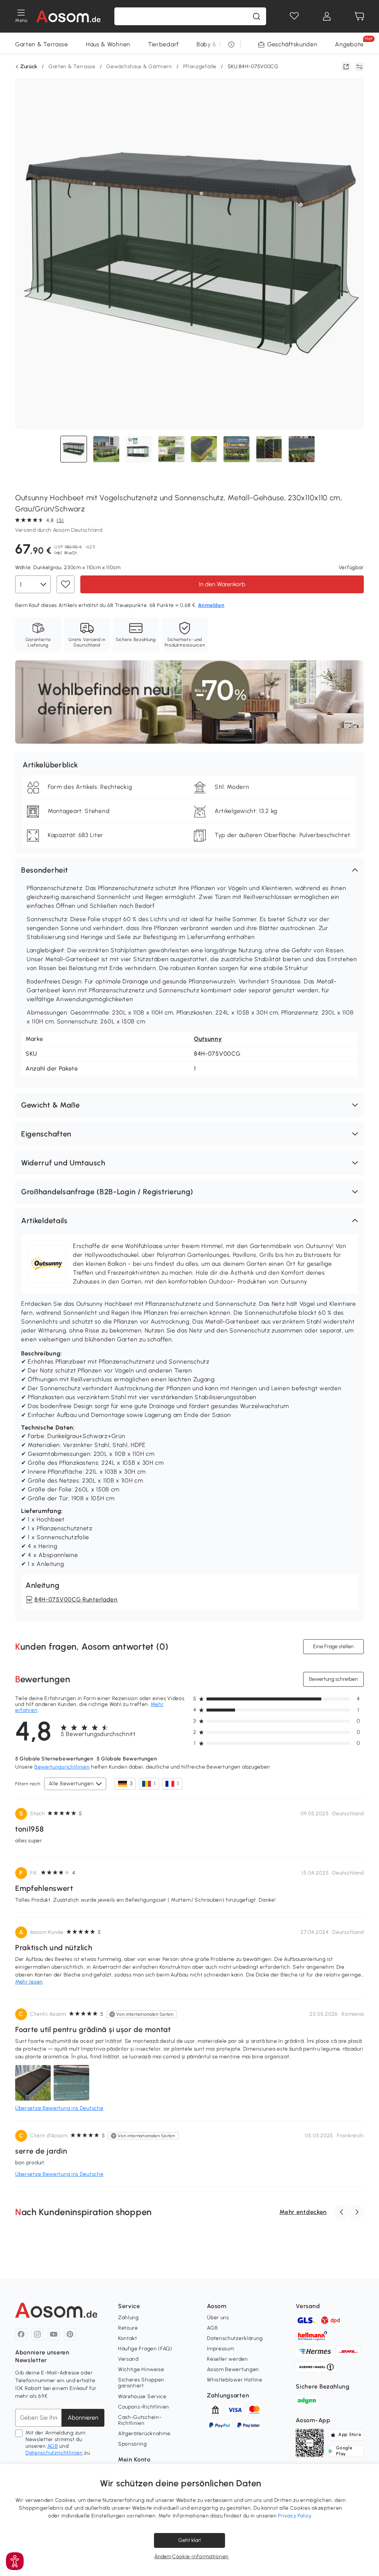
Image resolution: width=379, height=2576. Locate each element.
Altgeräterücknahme (144, 2434)
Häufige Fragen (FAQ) (145, 2349)
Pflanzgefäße (200, 67)
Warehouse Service (142, 2396)
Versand (128, 2359)
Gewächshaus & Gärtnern (139, 67)
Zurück (29, 67)
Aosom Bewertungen (233, 2369)
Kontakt (128, 2338)
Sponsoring (133, 2444)
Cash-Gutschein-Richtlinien (140, 2420)
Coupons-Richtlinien (144, 2407)
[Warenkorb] (359, 16)
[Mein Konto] (327, 16)
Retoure (128, 2328)
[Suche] (256, 16)
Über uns (218, 2318)
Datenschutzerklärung (235, 2338)
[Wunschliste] (294, 16)
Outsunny (208, 1039)
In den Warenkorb (222, 584)
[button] (189, 870)
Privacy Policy (295, 2516)
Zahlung (128, 2318)
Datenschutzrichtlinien (54, 2453)
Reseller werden (227, 2359)
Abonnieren (83, 2418)
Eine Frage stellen (333, 1646)
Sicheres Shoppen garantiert (141, 2383)
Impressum (220, 2349)
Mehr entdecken (303, 2212)
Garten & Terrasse (42, 44)
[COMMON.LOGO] (69, 16)
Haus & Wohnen (108, 44)
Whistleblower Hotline (235, 2380)
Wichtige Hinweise (141, 2369)
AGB (53, 2446)
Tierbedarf (163, 44)
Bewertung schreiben (333, 1679)
